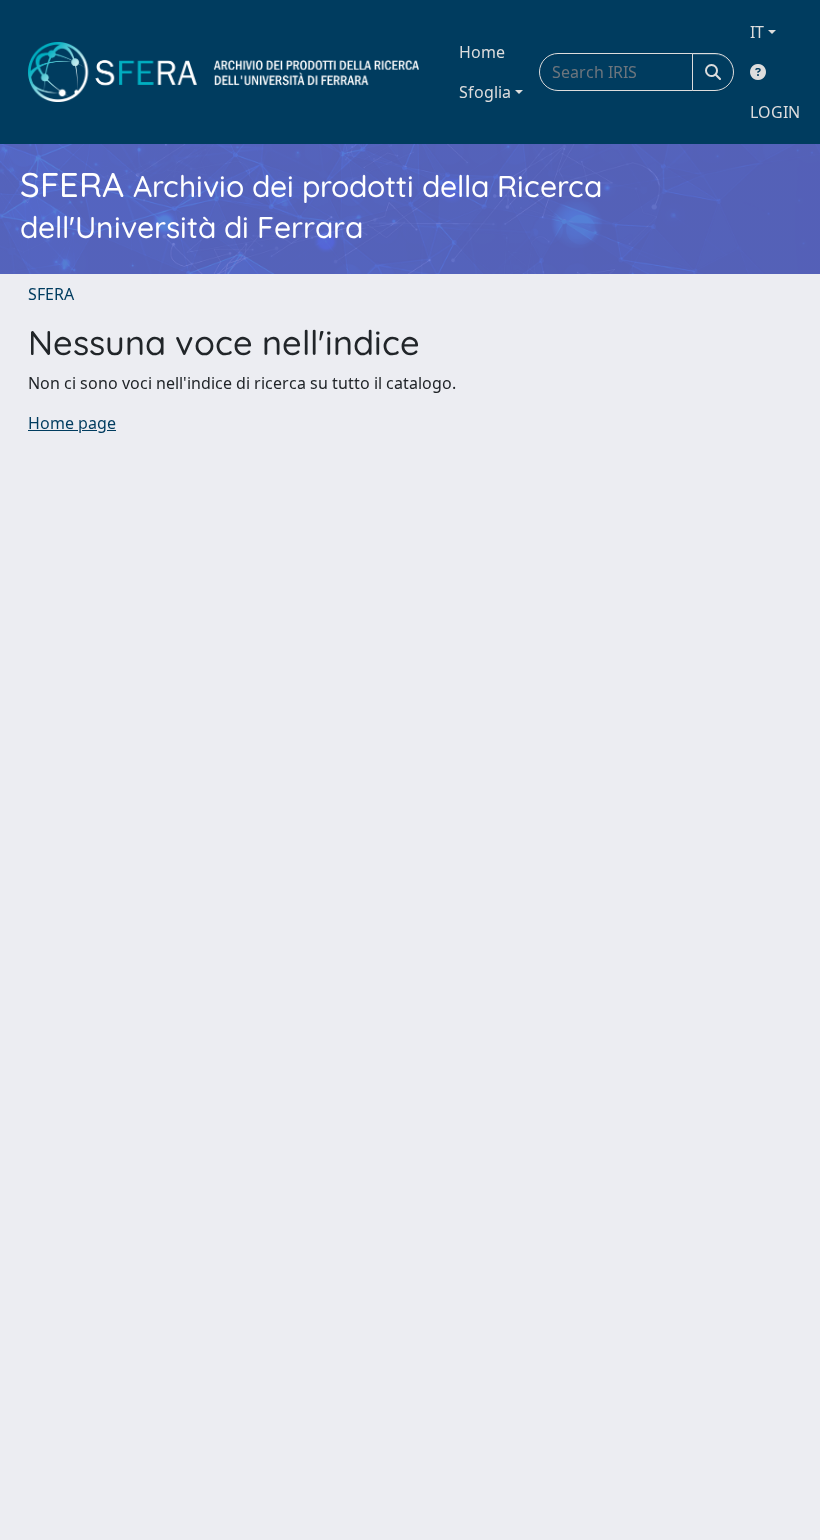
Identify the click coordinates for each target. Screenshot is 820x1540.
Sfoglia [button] (485, 92)
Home (482, 52)
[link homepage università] (223, 72)
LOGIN (775, 112)
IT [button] (757, 32)
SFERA (51, 294)
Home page (72, 423)
